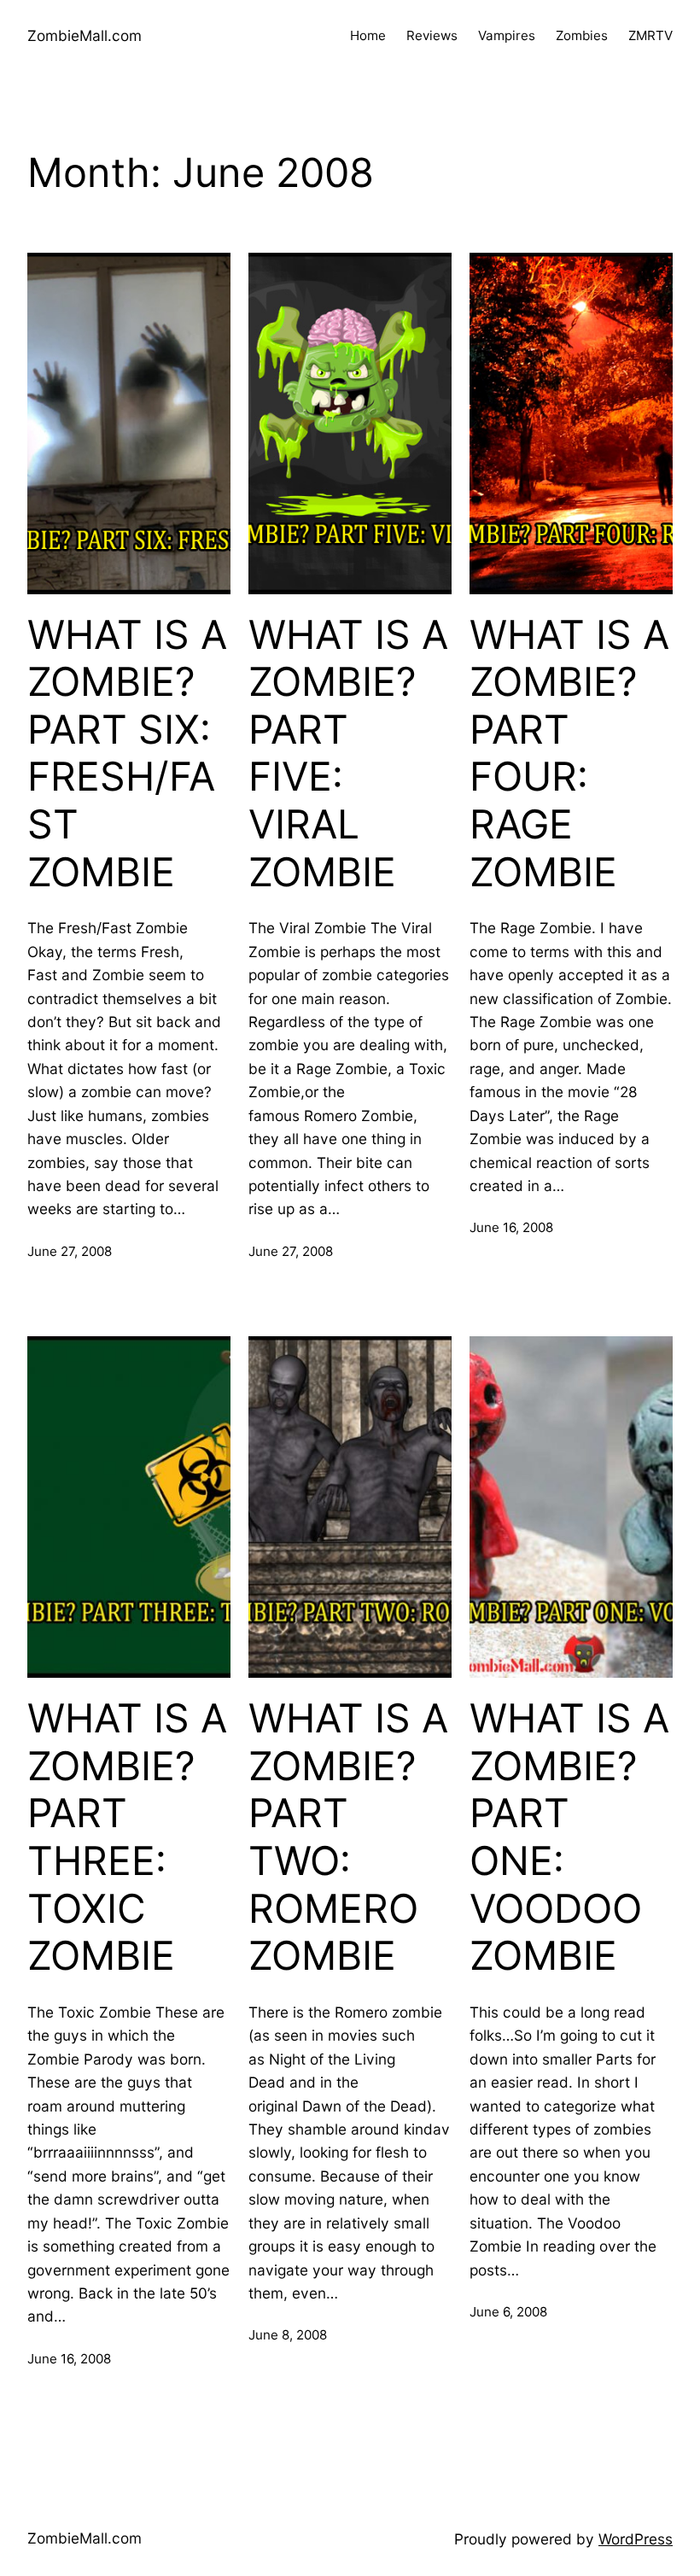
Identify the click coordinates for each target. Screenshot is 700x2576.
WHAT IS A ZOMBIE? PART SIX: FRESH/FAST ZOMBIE (127, 754)
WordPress (636, 2539)
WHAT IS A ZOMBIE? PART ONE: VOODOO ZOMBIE (569, 1837)
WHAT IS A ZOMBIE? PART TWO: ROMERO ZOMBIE (348, 1837)
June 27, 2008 (70, 1251)
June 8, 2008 (288, 2335)
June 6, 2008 (508, 2312)
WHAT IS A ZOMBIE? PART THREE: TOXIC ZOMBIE (127, 1837)
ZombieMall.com (85, 35)
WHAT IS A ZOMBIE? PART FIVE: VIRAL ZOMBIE (348, 754)
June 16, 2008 (511, 1227)
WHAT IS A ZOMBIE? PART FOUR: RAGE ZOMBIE (569, 754)
